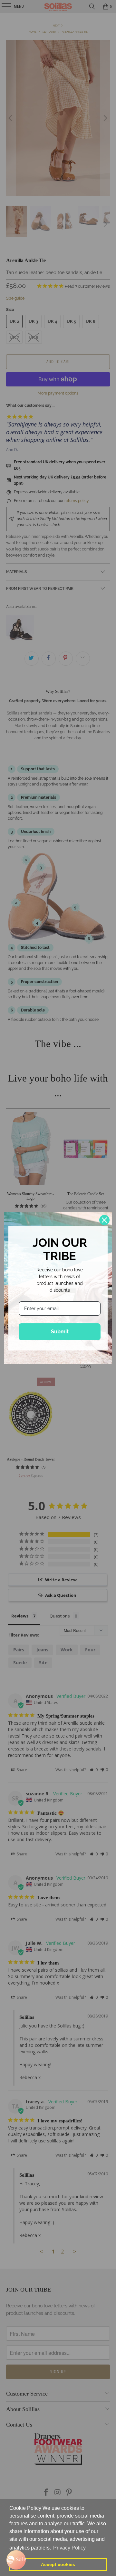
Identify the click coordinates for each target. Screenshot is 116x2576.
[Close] (104, 1220)
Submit (60, 1332)
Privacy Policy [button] (69, 2548)
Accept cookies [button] (58, 2564)
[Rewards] (16, 2560)
